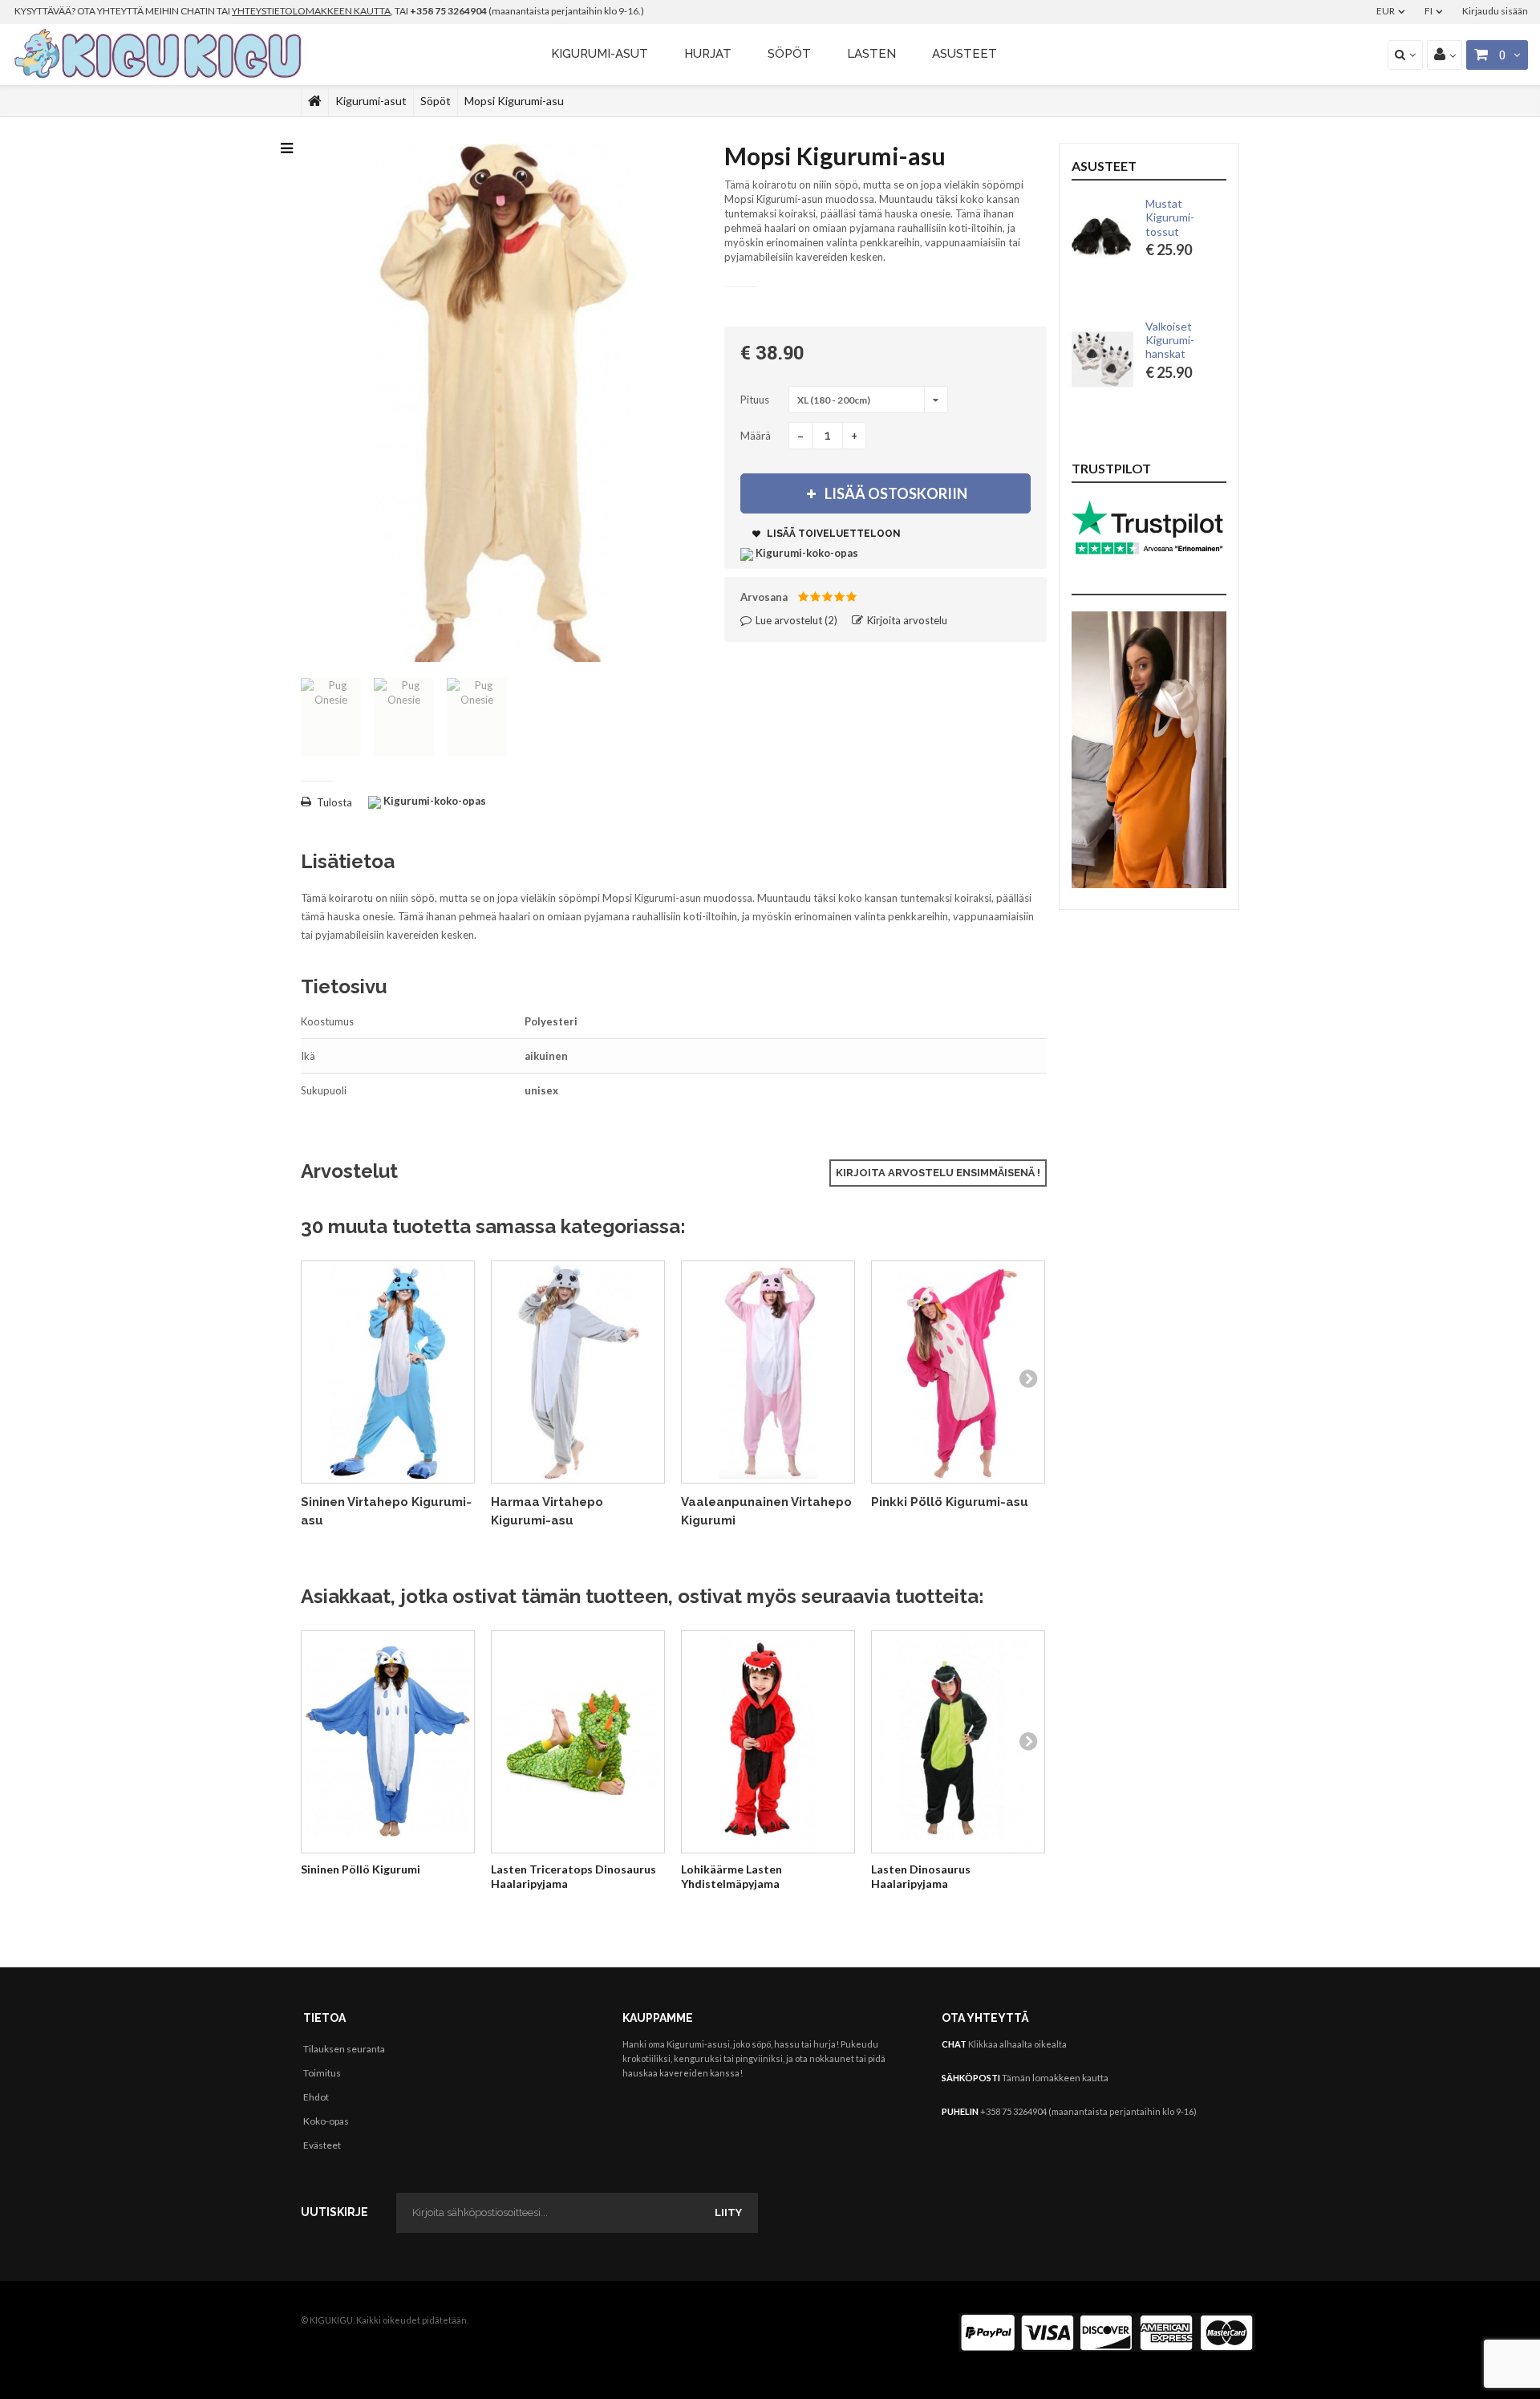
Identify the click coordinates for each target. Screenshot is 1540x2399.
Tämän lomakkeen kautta (1055, 2078)
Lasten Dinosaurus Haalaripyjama (921, 1876)
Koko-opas (326, 2121)
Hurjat (708, 54)
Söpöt (789, 54)
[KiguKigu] (160, 55)
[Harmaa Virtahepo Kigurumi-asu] (578, 1372)
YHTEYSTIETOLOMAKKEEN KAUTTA (311, 11)
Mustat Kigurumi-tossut (1170, 217)
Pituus (756, 400)
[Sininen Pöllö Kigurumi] (388, 1742)
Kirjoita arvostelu (906, 620)
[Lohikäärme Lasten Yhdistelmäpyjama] (768, 1742)
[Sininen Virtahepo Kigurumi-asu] (388, 1372)
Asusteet (965, 54)
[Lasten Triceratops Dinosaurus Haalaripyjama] (578, 1742)
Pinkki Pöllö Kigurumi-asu (950, 1502)
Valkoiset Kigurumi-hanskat (1170, 340)
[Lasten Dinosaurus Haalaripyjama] (958, 1742)
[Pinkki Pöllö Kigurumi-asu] (958, 1372)
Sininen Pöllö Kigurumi (361, 1869)
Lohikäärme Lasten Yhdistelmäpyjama (731, 1876)
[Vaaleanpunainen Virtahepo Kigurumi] (768, 1372)
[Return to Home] (315, 101)
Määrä (756, 436)
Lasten (871, 54)
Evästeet (322, 2145)
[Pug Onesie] (331, 717)
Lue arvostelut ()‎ (795, 620)
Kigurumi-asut (600, 54)
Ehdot (316, 2097)
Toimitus (322, 2073)
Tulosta (334, 802)
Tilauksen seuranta (344, 2049)
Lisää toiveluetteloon (833, 534)
